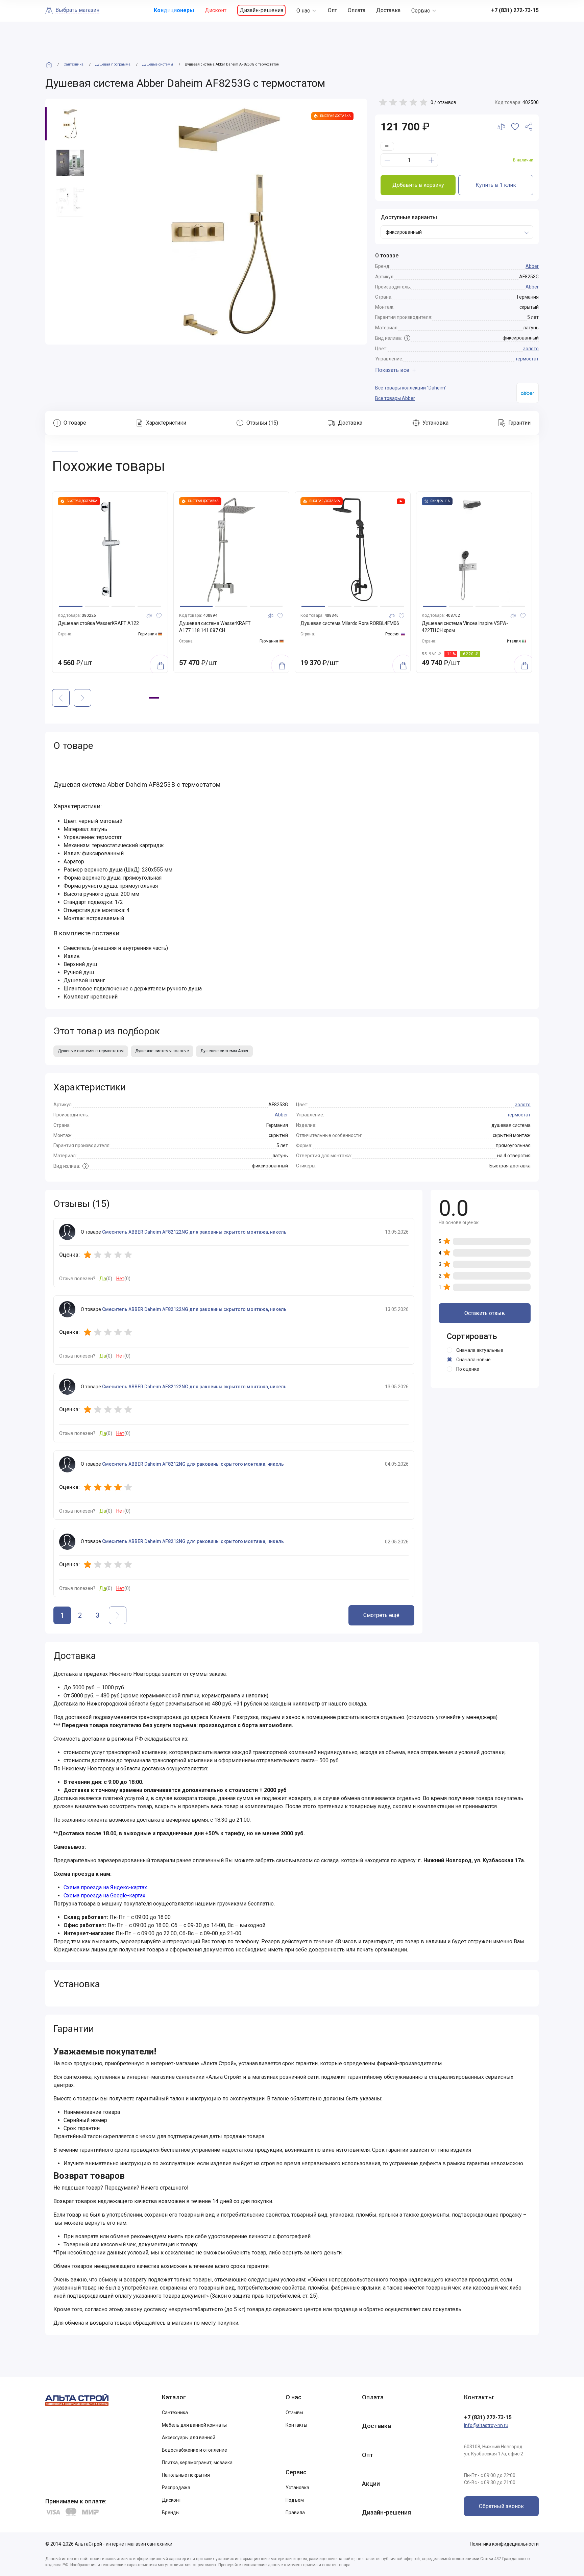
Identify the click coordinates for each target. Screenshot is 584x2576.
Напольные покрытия (186, 2475)
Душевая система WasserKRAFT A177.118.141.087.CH (94, 627)
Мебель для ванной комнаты (194, 2425)
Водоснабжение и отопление (194, 2450)
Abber (532, 266)
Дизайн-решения (261, 10)
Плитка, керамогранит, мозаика (197, 2463)
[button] (75, 606)
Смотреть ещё (381, 1615)
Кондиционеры (174, 10)
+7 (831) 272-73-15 (488, 2417)
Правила (295, 2512)
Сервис (421, 11)
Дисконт (216, 10)
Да (103, 1279)
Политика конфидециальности (504, 2544)
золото (531, 349)
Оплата (357, 10)
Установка (297, 2487)
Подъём (295, 2500)
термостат (527, 359)
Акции (371, 2484)
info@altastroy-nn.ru (486, 2425)
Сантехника (175, 2413)
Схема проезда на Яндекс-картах (105, 1887)
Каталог (174, 2397)
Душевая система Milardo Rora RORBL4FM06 (228, 623)
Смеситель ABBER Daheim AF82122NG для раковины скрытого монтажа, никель (194, 1232)
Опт (332, 10)
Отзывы (294, 2413)
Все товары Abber (395, 398)
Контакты (296, 2425)
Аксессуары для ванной (189, 2438)
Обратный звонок (501, 2506)
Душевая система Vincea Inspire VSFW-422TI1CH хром (344, 627)
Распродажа (176, 2487)
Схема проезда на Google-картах (104, 1896)
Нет (120, 1279)
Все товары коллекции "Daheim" (411, 388)
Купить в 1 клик (496, 185)
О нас (303, 11)
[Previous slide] (61, 698)
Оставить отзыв (485, 1313)
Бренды (171, 2512)
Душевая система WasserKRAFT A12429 (467, 623)
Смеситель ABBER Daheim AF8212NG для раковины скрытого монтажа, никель (193, 1464)
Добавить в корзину (418, 185)
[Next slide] (82, 698)
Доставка (388, 10)
